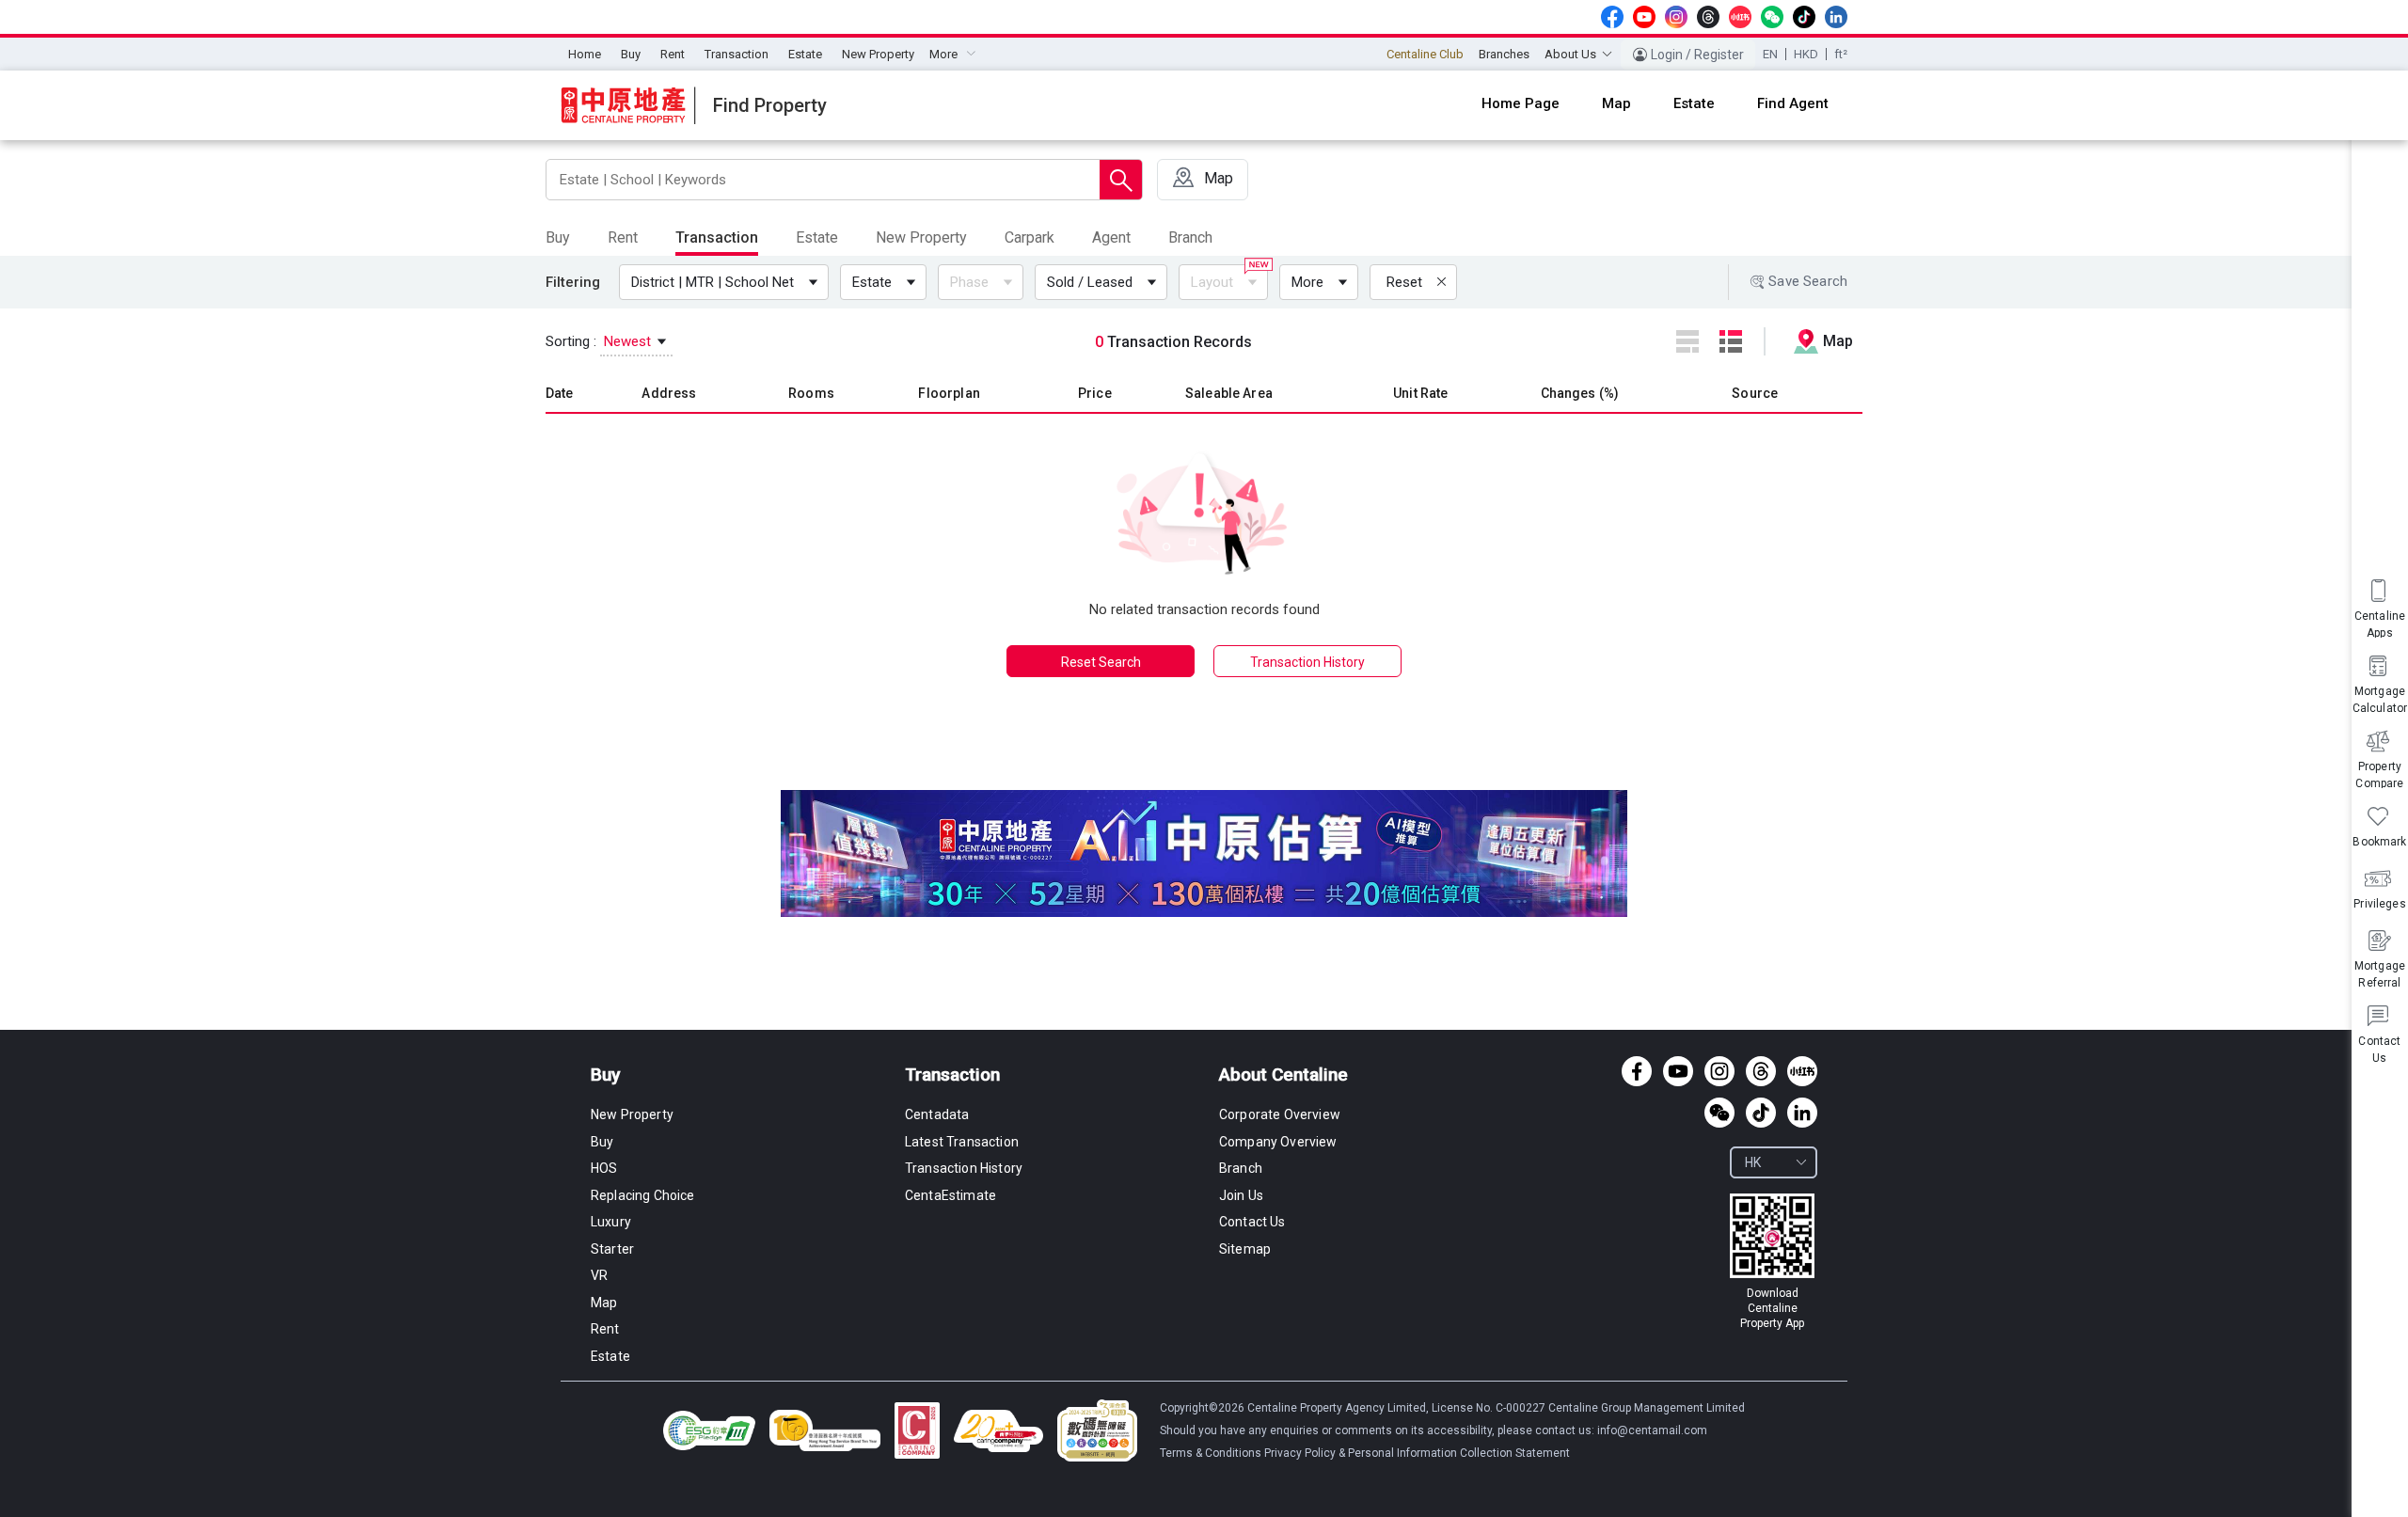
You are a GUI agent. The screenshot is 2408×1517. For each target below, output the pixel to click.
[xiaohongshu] (1740, 17)
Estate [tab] (817, 237)
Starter (612, 1249)
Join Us (1241, 1195)
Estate (805, 54)
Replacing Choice (643, 1195)
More (1307, 282)
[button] (728, 282)
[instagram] (1676, 17)
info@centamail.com (1652, 1430)
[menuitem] (585, 55)
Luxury (611, 1222)
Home (585, 54)
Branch (1241, 1168)
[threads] (1708, 17)
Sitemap (1245, 1249)
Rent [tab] (623, 237)
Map (604, 1303)
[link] (1772, 1262)
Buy (631, 54)
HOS (604, 1168)
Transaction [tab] (717, 237)
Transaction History (1307, 662)
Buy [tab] (558, 237)
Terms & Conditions (1212, 1453)
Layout (1212, 282)
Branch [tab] (1190, 237)
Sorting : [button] (600, 341)
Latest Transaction (962, 1142)
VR (599, 1275)
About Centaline (1283, 1075)
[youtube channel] (1644, 17)
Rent (673, 54)
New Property (878, 54)
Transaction (737, 54)
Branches (1504, 54)
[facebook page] (1612, 17)
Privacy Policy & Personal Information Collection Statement (1417, 1453)
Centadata (937, 1114)
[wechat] (1772, 17)
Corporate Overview (1280, 1114)
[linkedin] (1836, 17)
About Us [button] (1570, 54)
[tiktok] (1804, 17)
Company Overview (1278, 1142)
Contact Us (1252, 1222)
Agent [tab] (1111, 237)
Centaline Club (1425, 54)
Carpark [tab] (1030, 237)
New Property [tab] (921, 237)
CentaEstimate (951, 1195)
